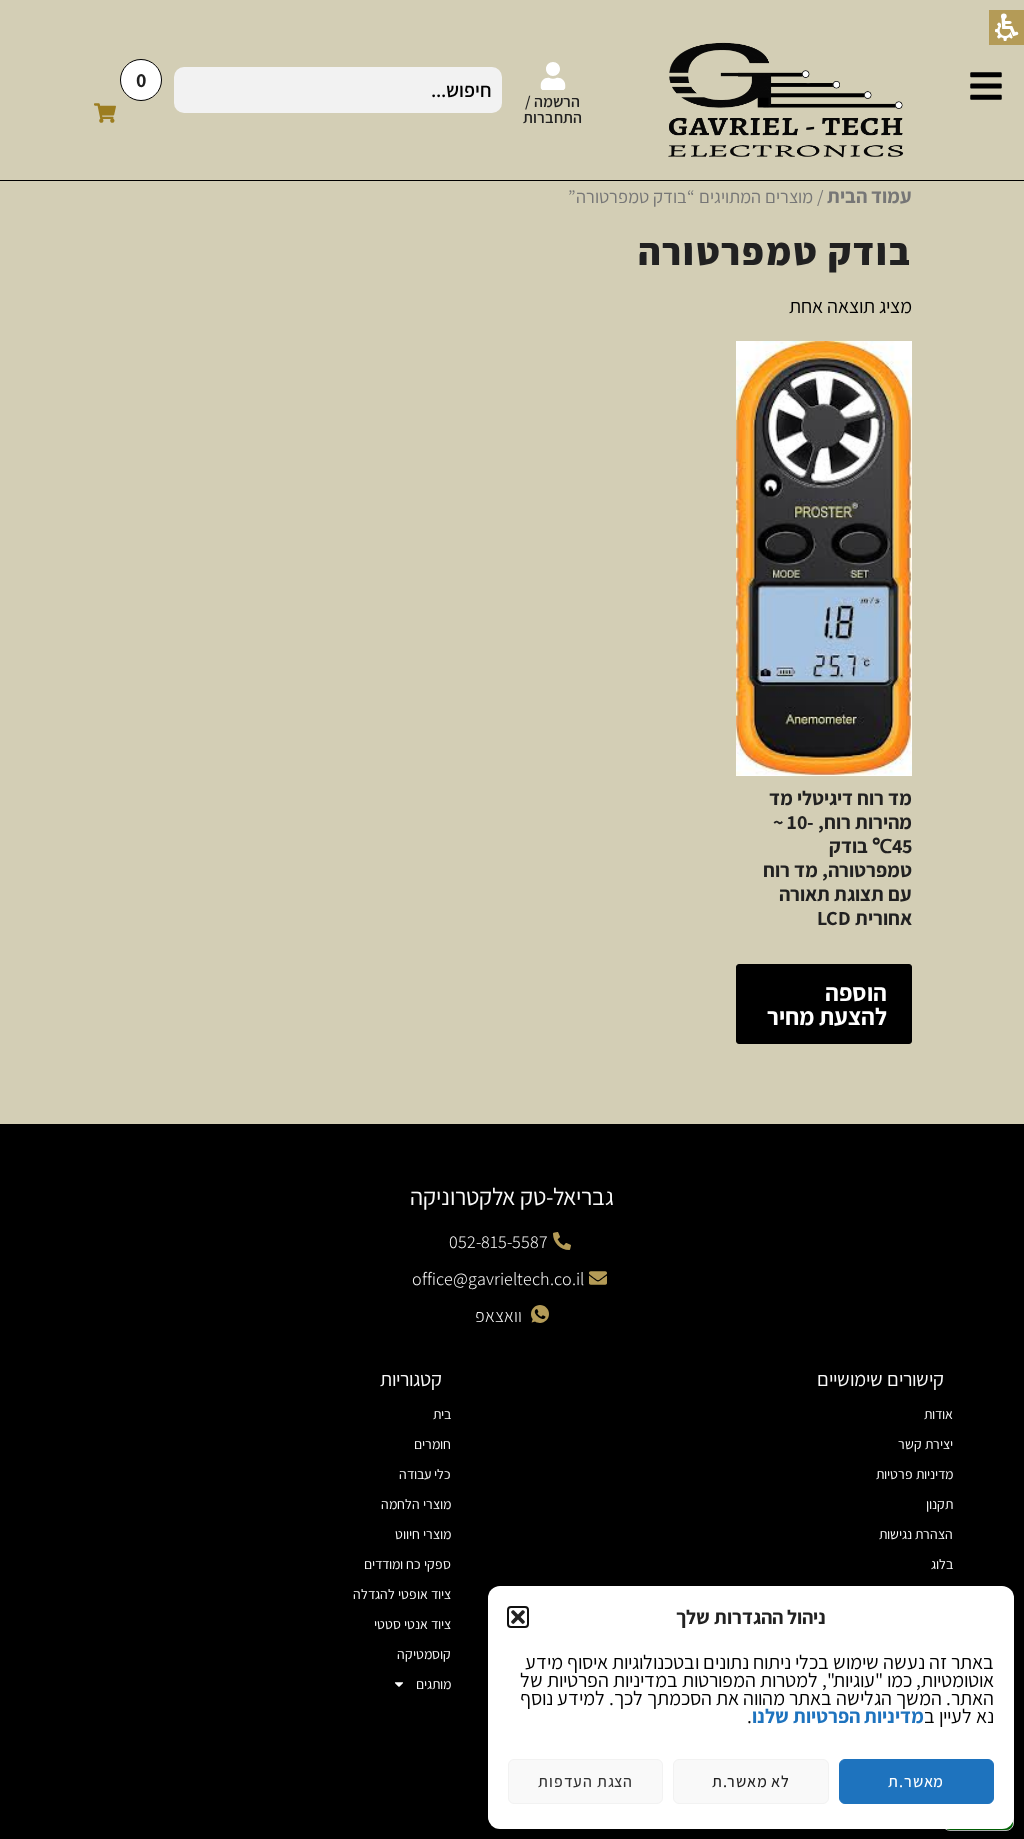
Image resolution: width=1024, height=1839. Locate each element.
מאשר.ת (916, 1781)
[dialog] (751, 1707)
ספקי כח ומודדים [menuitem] (407, 1564)
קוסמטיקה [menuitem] (424, 1654)
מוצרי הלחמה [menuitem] (416, 1504)
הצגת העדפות (585, 1781)
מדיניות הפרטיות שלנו (838, 1716)
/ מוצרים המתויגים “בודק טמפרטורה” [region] (740, 196)
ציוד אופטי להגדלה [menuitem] (402, 1594)
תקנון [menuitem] (939, 1504)
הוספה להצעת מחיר (827, 1004)
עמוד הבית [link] (869, 196)
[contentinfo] (763, 1534)
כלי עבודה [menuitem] (425, 1474)
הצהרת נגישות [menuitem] (916, 1534)
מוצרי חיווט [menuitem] (423, 1534)
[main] (512, 642)
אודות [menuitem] (938, 1414)
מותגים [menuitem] (433, 1684)
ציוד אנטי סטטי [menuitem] (412, 1624)
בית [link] (442, 1414)
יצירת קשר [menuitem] (925, 1444)
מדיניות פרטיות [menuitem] (914, 1474)
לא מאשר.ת (751, 1781)
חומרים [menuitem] (432, 1444)
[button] (518, 1617)
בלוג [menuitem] (942, 1564)
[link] (986, 86)
